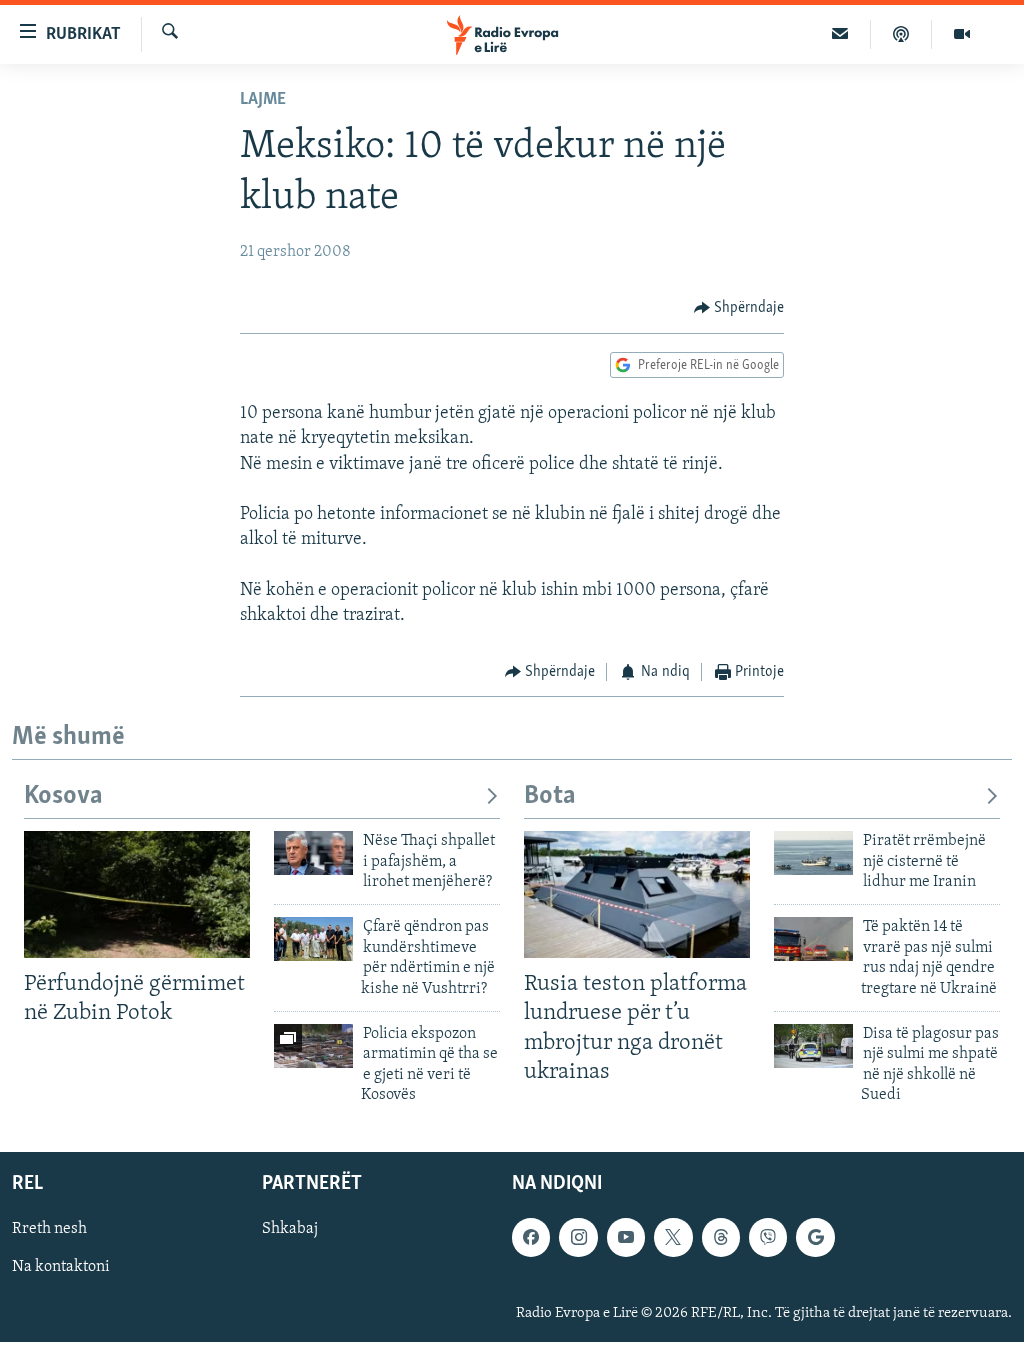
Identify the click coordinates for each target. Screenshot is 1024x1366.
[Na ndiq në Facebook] (531, 1237)
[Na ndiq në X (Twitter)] (673, 1237)
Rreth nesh (49, 1229)
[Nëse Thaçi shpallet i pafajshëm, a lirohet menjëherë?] (313, 853)
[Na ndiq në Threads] (721, 1237)
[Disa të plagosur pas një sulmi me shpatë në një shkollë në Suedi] (813, 1046)
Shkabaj (290, 1229)
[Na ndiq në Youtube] (626, 1237)
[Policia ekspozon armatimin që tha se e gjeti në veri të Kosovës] (313, 1046)
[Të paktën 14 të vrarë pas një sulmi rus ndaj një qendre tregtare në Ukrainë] (813, 939)
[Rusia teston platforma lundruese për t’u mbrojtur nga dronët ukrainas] (637, 894)
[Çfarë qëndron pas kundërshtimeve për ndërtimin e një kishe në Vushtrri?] (313, 939)
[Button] (739, 308)
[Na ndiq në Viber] (768, 1237)
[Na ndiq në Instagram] (578, 1237)
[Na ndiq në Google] (815, 1237)
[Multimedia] (962, 34)
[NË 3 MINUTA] (840, 34)
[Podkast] (901, 34)
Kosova (63, 796)
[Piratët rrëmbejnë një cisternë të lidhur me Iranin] (813, 853)
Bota (550, 796)
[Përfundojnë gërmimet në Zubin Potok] (137, 894)
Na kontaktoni (61, 1267)
